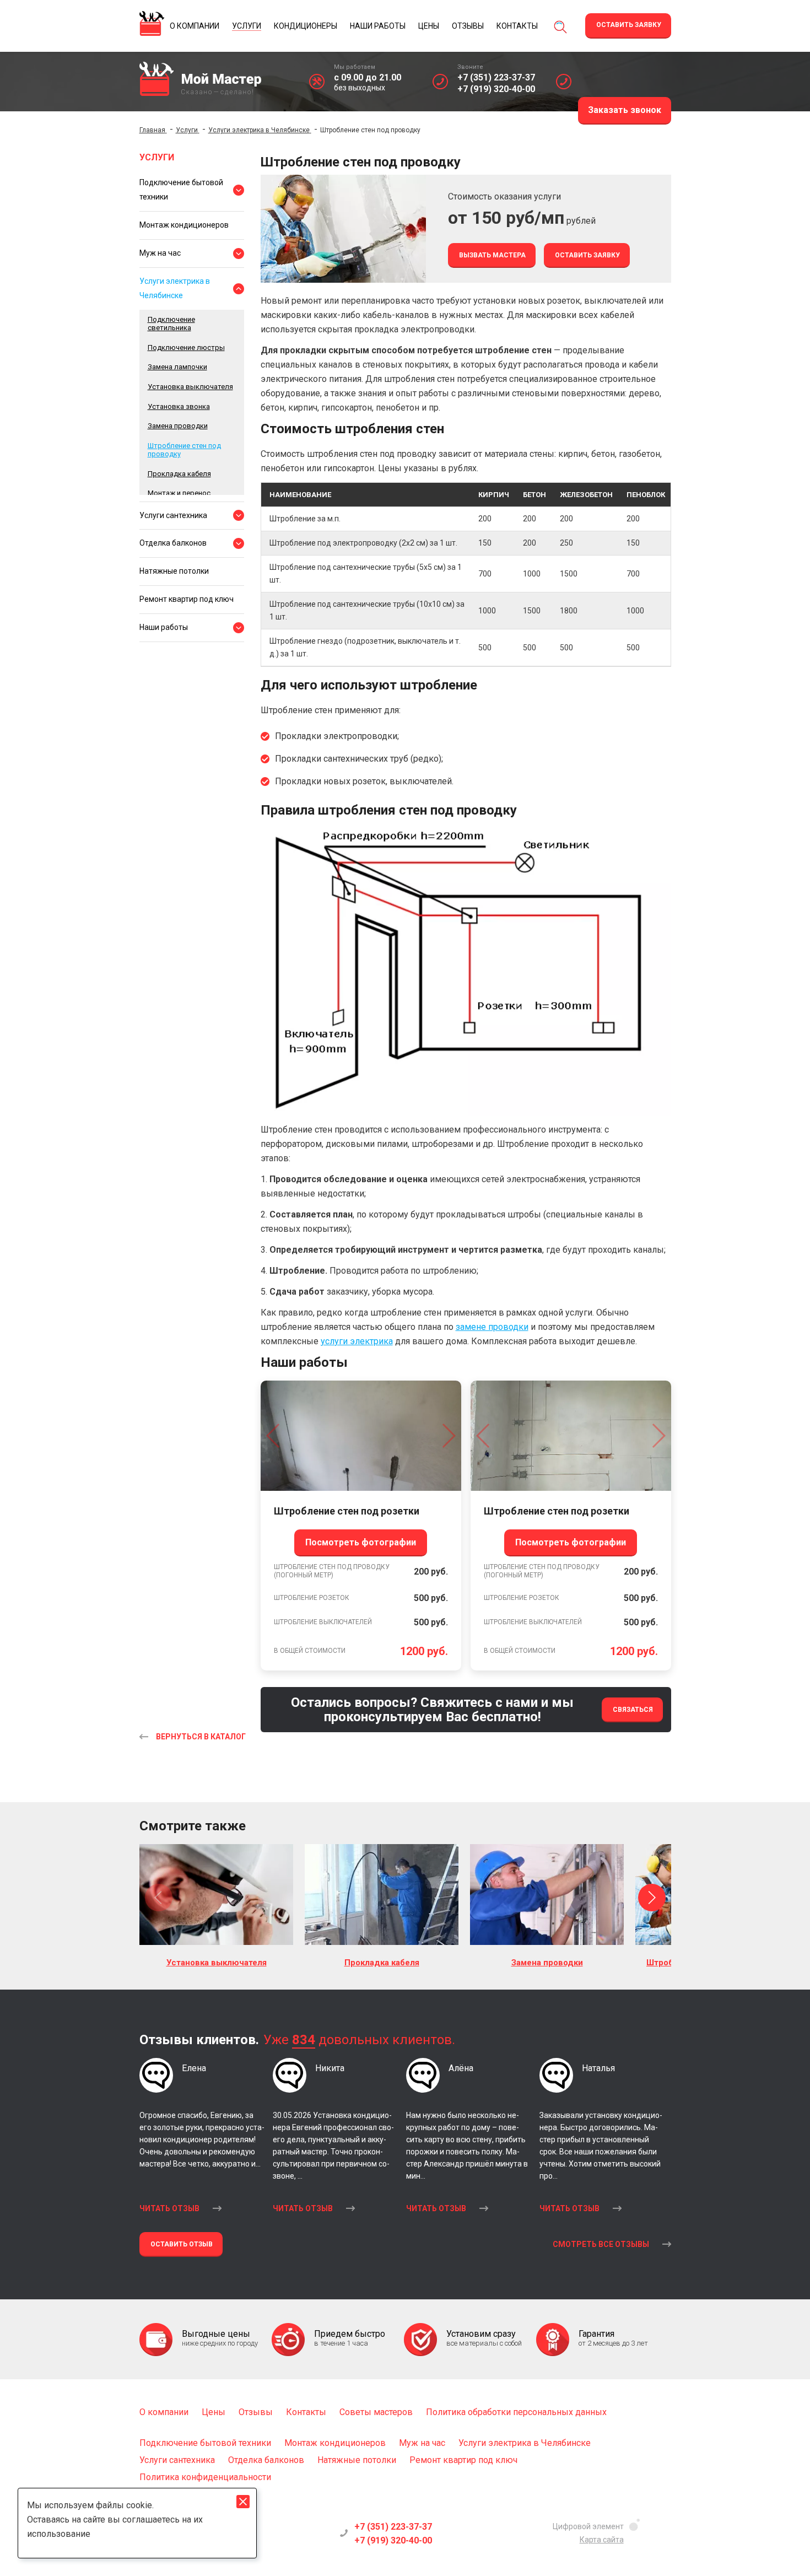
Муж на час (160, 253)
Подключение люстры (186, 347)
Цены (214, 2412)
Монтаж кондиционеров (184, 225)
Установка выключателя (190, 387)
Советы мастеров (376, 2412)
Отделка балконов (173, 543)
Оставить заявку (629, 25)
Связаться (633, 1710)
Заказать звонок (625, 110)
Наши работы (164, 627)
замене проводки (492, 1327)
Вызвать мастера (492, 255)
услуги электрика (357, 1341)
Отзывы (256, 2412)
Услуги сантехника (173, 515)
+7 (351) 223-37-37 (496, 77)
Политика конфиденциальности (205, 2477)
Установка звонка (179, 406)
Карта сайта (602, 2540)
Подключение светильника (171, 324)
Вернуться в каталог (201, 1737)
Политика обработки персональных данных (516, 2412)
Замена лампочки (177, 367)
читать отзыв (169, 2208)
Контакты (306, 2412)
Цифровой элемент (588, 2526)
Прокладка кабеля (179, 474)
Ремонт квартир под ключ (187, 599)
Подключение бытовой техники (181, 190)
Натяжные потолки (174, 571)
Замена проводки (178, 426)
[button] (159, 1898)
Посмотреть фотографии (361, 1542)
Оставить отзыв (182, 2244)
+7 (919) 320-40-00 (496, 89)
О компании (164, 2412)
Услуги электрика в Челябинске (175, 288)
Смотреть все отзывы (601, 2244)
